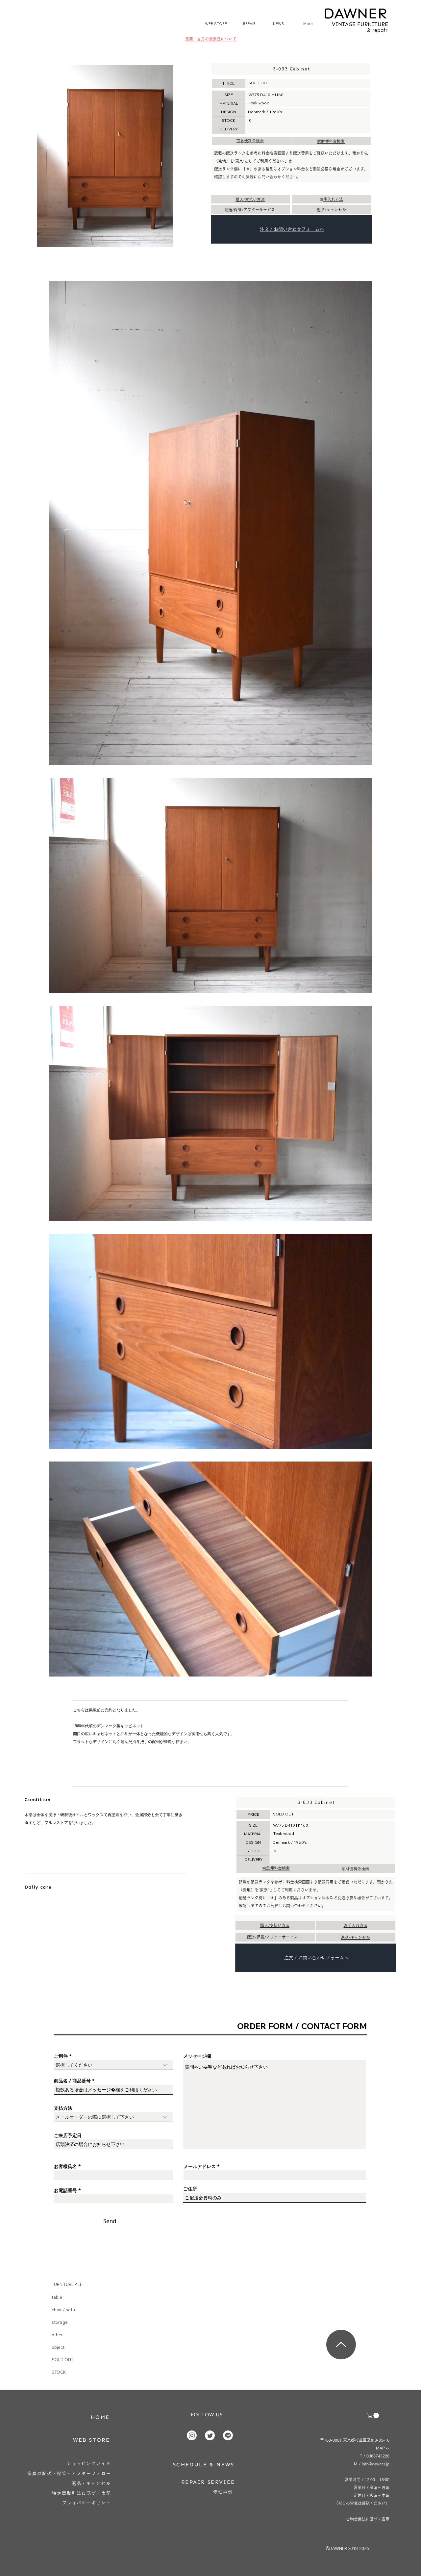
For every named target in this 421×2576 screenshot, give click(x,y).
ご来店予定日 (68, 2135)
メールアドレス (200, 2166)
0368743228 (378, 2456)
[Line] (228, 2435)
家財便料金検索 (331, 141)
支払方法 (63, 2108)
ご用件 (61, 2056)
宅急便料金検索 (250, 141)
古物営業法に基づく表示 (370, 2519)
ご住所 (190, 2189)
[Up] (341, 2345)
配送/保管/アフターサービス (250, 210)
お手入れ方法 (333, 199)
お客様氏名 (65, 2166)
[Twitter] (210, 2435)
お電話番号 (65, 2190)
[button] (373, 2415)
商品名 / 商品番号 (72, 2081)
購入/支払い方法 (250, 200)
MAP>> (383, 2448)
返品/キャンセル (331, 210)
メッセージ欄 (197, 2056)
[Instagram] (192, 2435)
